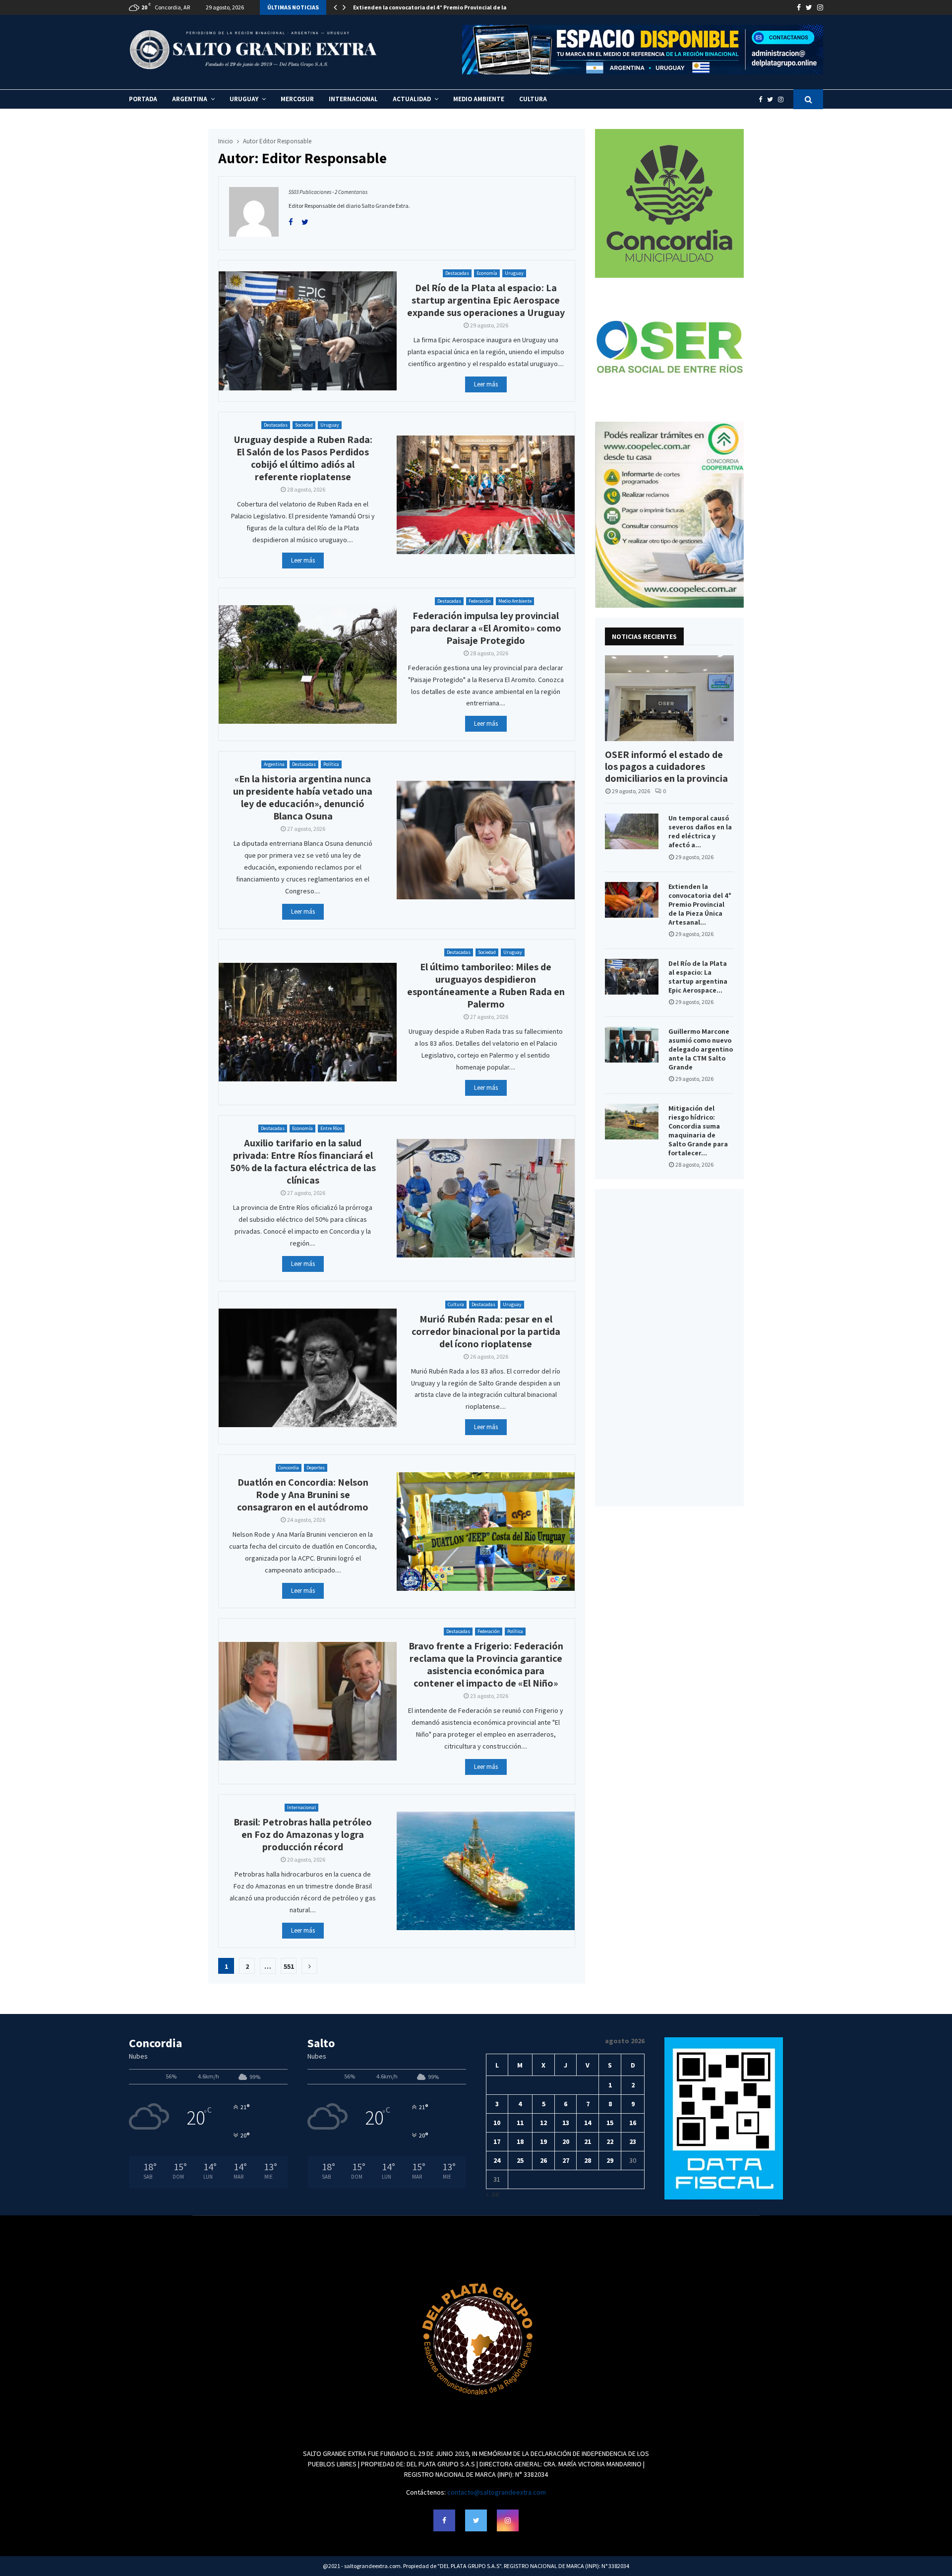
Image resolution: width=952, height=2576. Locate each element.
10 (497, 2123)
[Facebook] (763, 99)
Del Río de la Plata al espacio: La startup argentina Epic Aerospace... (698, 977)
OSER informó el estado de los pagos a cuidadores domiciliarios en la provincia (666, 766)
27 (566, 2160)
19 (543, 2141)
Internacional (353, 99)
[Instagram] (783, 99)
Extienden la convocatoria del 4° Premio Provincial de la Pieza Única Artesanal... (700, 904)
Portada (143, 99)
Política (331, 764)
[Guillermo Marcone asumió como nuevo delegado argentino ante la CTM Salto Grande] (632, 1045)
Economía (487, 273)
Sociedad (304, 425)
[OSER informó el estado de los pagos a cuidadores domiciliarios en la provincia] (669, 698)
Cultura (533, 99)
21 (588, 2141)
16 (633, 2123)
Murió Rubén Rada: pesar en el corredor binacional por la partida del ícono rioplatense (486, 1331)
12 (543, 2123)
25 (520, 2160)
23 (633, 2141)
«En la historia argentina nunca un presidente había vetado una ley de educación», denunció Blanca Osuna (303, 797)
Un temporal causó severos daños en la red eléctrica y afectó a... (700, 831)
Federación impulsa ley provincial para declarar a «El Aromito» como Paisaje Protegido (486, 628)
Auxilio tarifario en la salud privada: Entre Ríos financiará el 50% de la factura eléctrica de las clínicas (303, 1162)
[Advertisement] (669, 1348)
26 (543, 2160)
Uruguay (244, 99)
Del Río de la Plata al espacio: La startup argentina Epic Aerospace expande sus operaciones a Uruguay (486, 300)
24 (497, 2160)
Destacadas (457, 273)
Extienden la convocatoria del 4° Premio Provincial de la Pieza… (441, 7)
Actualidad (412, 99)
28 (588, 2160)
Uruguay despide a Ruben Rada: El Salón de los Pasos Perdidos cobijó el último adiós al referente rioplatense (303, 458)
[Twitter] (773, 99)
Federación (480, 601)
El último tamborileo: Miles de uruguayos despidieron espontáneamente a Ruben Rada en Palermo (486, 985)
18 (520, 2141)
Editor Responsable (285, 141)
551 (289, 1966)
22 (610, 2141)
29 (610, 2160)
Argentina (190, 99)
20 (566, 2141)
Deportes (316, 1468)
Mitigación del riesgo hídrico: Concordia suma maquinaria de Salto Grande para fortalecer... (698, 1131)
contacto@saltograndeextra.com (497, 2492)
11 (520, 2123)
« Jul (492, 2194)
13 (566, 2123)
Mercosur (297, 99)
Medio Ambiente (479, 99)
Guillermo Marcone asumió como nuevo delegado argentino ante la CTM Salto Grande (701, 1049)
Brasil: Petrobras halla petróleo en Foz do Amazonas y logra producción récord (303, 1834)
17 (497, 2141)
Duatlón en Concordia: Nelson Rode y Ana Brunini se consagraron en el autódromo (303, 1495)
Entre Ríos (331, 1128)
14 (588, 2123)
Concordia (289, 1468)
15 (610, 2123)
